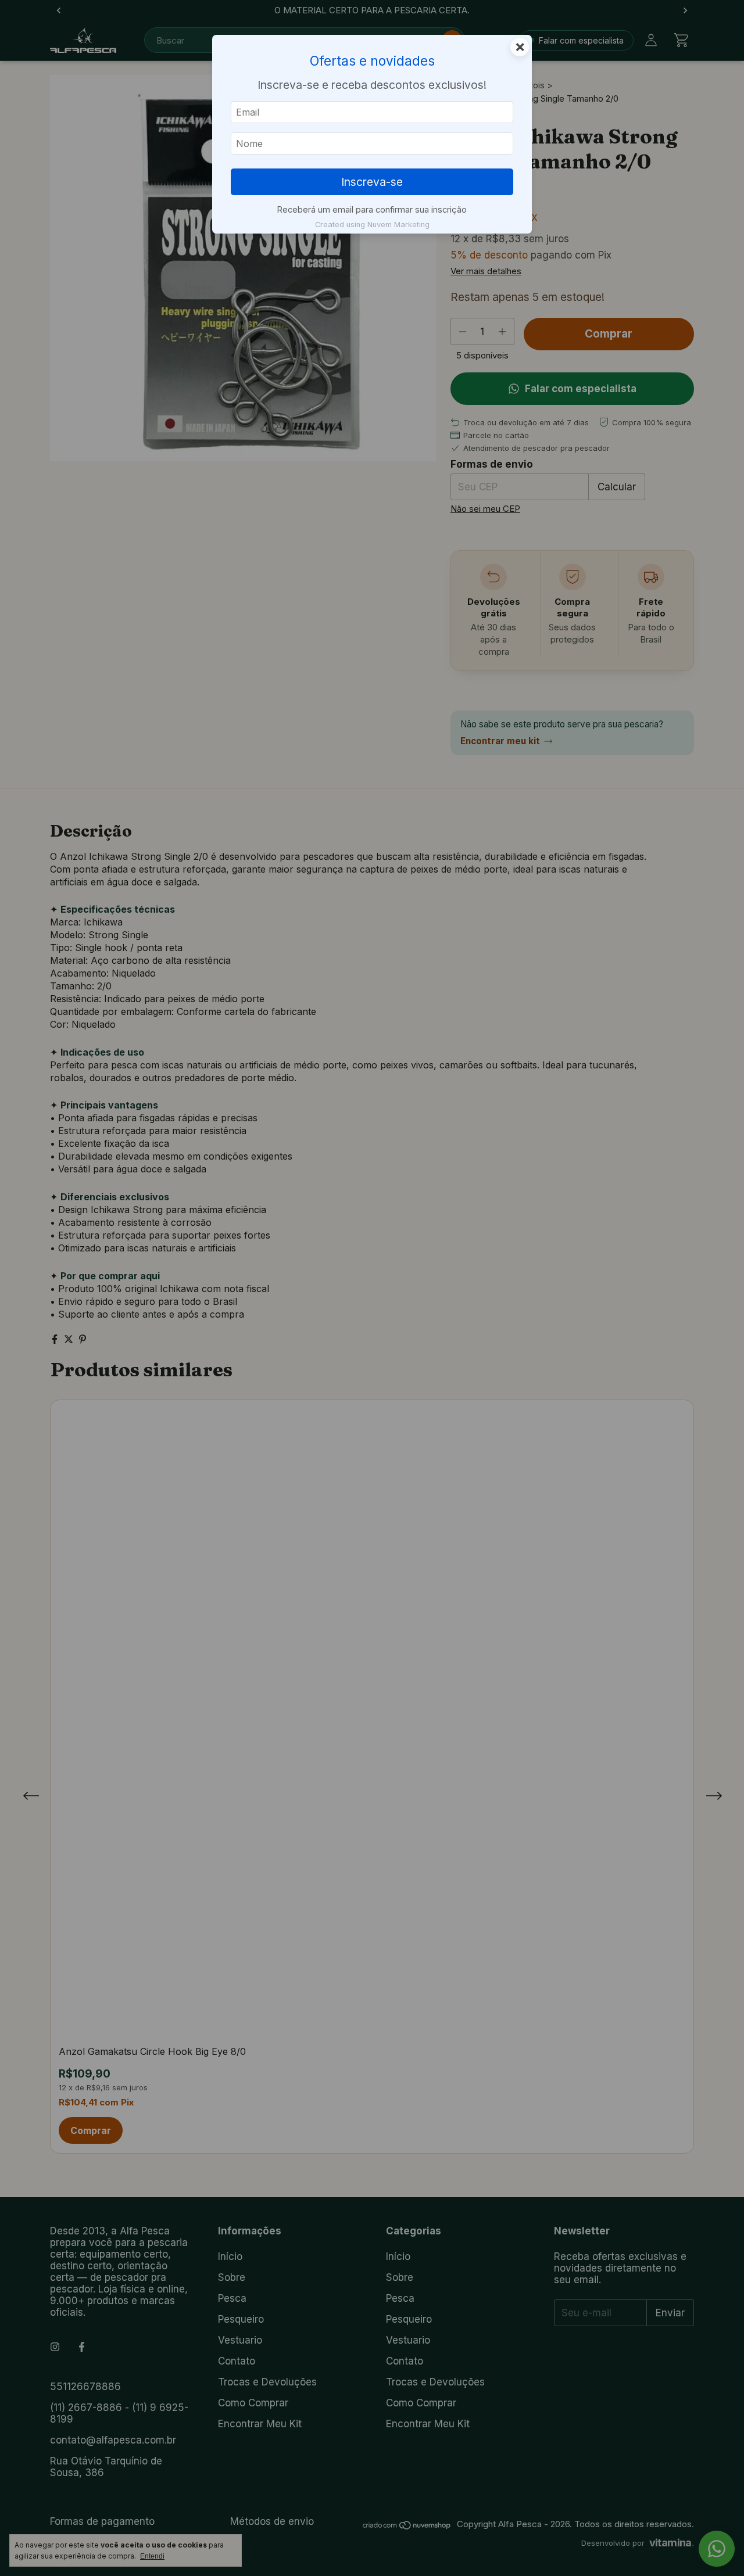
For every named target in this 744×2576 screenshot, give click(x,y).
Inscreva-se (372, 182)
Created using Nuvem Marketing (372, 225)
